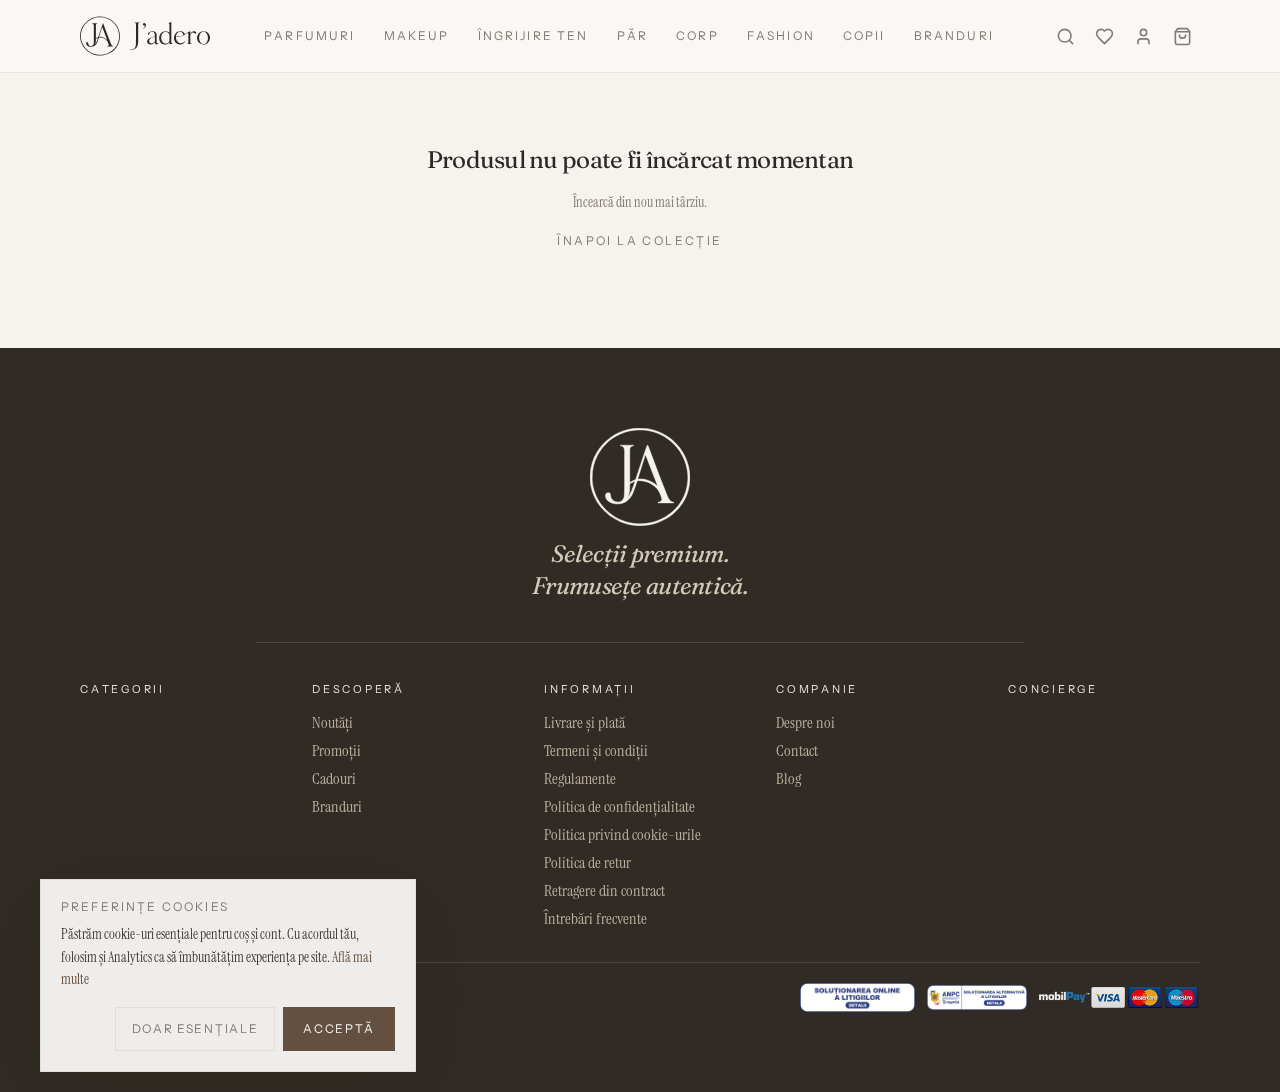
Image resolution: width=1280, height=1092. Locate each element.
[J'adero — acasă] (145, 36)
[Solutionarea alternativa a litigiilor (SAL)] (977, 997)
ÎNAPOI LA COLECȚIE (639, 240)
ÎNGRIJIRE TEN (533, 35)
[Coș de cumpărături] (1182, 36)
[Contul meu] (1143, 36)
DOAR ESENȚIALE (195, 1028)
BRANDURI (954, 35)
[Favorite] (1104, 36)
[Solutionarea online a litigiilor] (857, 997)
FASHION (781, 35)
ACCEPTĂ (339, 1028)
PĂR (632, 35)
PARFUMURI (309, 35)
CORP (697, 35)
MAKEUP (417, 35)
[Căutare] (1065, 36)
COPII (864, 35)
